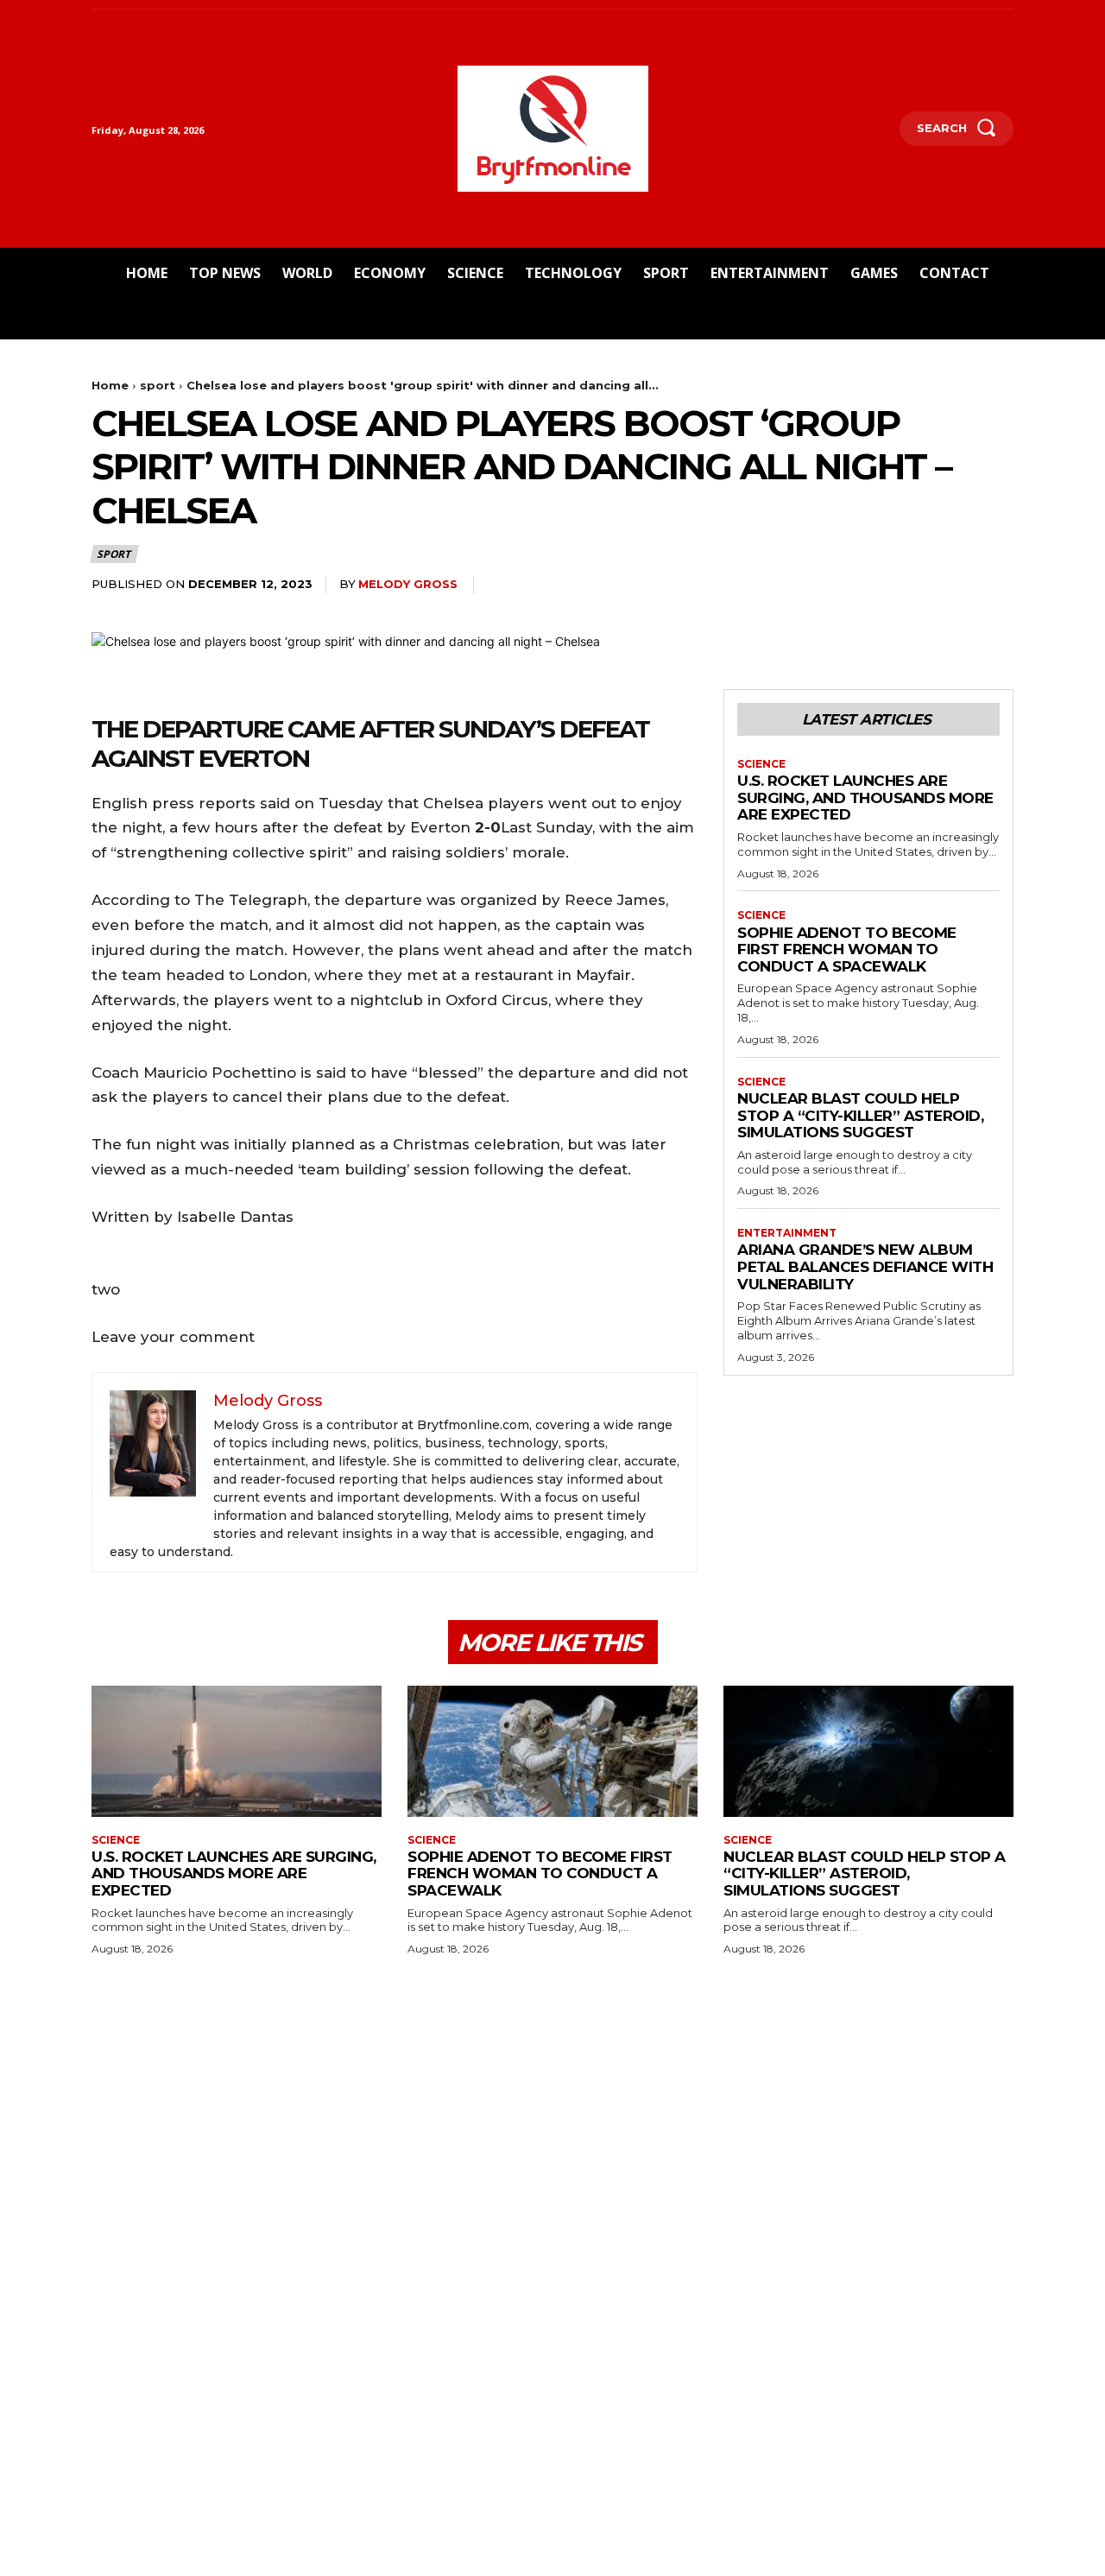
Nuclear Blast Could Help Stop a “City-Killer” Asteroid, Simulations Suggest (860, 1115)
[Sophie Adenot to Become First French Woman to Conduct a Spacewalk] (552, 1751)
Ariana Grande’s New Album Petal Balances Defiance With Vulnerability (865, 1266)
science (761, 764)
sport (158, 385)
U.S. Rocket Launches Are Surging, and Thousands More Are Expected (865, 797)
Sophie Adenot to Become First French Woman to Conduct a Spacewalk (847, 949)
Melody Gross (408, 584)
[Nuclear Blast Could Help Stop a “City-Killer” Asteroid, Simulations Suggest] (868, 1751)
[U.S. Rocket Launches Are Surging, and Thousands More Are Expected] (237, 1751)
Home (110, 385)
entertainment (787, 1233)
